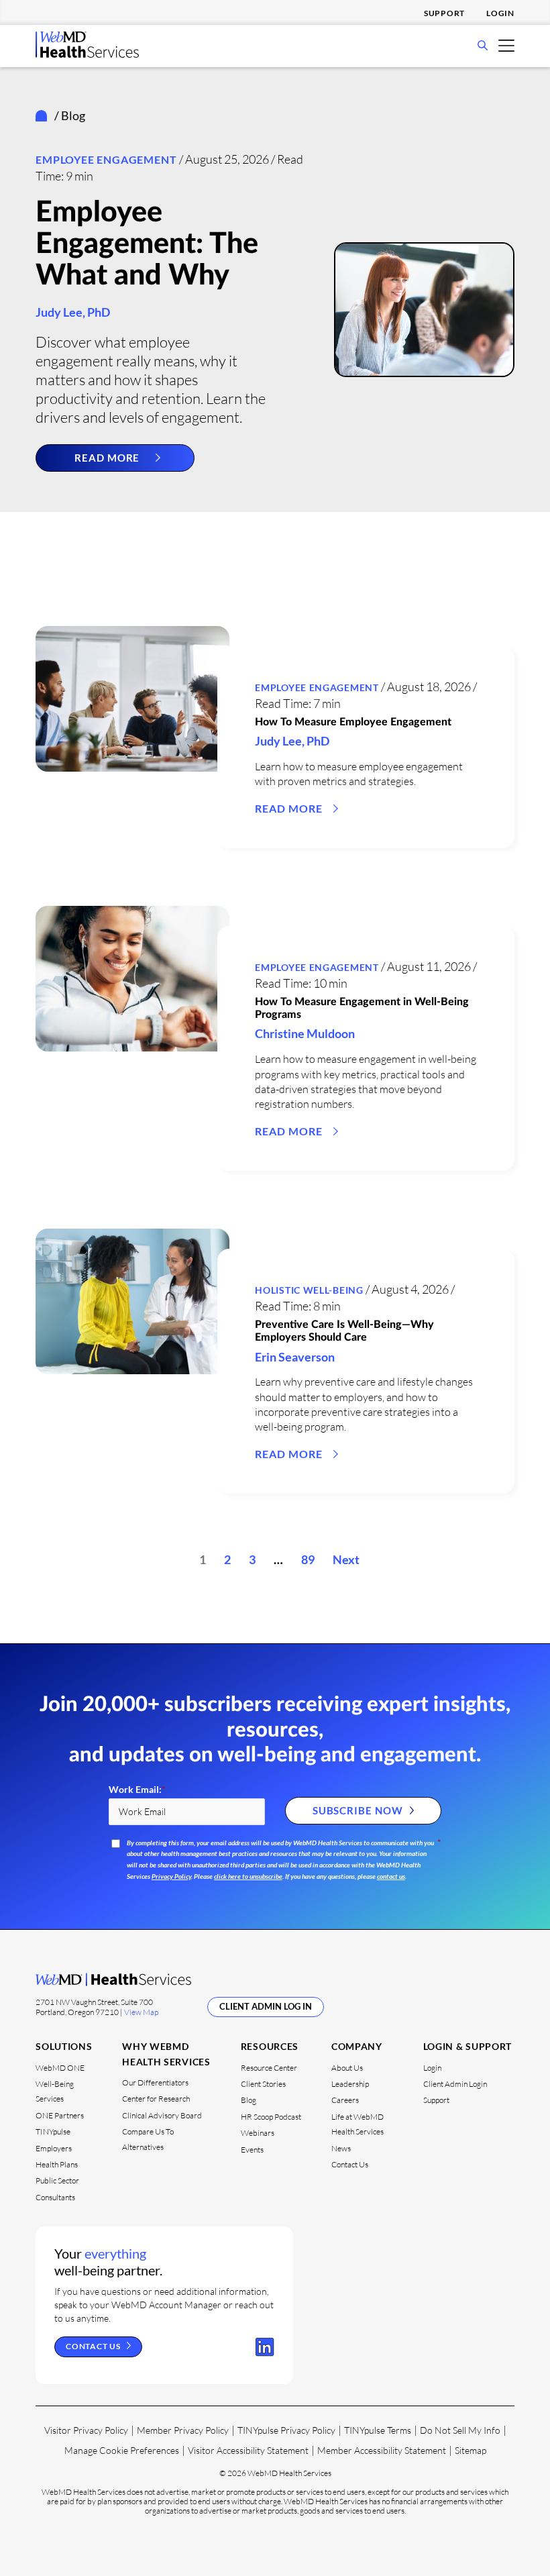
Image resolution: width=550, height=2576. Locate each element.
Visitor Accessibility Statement (248, 2450)
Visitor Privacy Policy (86, 2430)
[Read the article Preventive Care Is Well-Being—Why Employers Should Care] (132, 1301)
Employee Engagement (106, 159)
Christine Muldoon (305, 1033)
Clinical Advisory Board (162, 2115)
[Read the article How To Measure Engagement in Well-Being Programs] (132, 979)
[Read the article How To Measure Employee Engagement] (132, 699)
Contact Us (350, 2164)
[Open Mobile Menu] (506, 45)
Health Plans (57, 2164)
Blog (249, 2100)
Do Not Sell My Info (460, 2430)
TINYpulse (53, 2131)
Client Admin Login (455, 2084)
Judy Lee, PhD (73, 312)
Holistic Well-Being (309, 1290)
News (341, 2148)
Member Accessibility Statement (382, 2450)
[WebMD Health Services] (87, 54)
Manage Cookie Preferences (122, 2450)
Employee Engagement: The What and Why (147, 244)
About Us (347, 2068)
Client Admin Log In (266, 2006)
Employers (54, 2148)
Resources (270, 2046)
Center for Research (156, 2099)
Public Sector (57, 2180)
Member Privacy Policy (183, 2430)
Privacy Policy (171, 1876)
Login (500, 13)
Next (346, 1559)
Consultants (55, 2197)
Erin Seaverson (295, 1357)
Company (357, 2046)
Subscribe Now (358, 1810)
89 (308, 1559)
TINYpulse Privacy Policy (286, 2430)
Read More (107, 458)
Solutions (64, 2046)
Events (252, 2150)
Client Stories (263, 2084)
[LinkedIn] (265, 2347)
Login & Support (468, 2046)
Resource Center (269, 2068)
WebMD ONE (60, 2068)
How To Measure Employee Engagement (353, 722)
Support (444, 13)
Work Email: (137, 1790)
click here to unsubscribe (248, 1876)
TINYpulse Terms (378, 2430)
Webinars (258, 2133)
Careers (345, 2100)
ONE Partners (60, 2115)
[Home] (44, 116)
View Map (141, 2012)
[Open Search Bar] (483, 46)
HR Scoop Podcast (271, 2117)
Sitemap (471, 2450)
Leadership (350, 2084)
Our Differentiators (155, 2082)
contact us (391, 1876)
